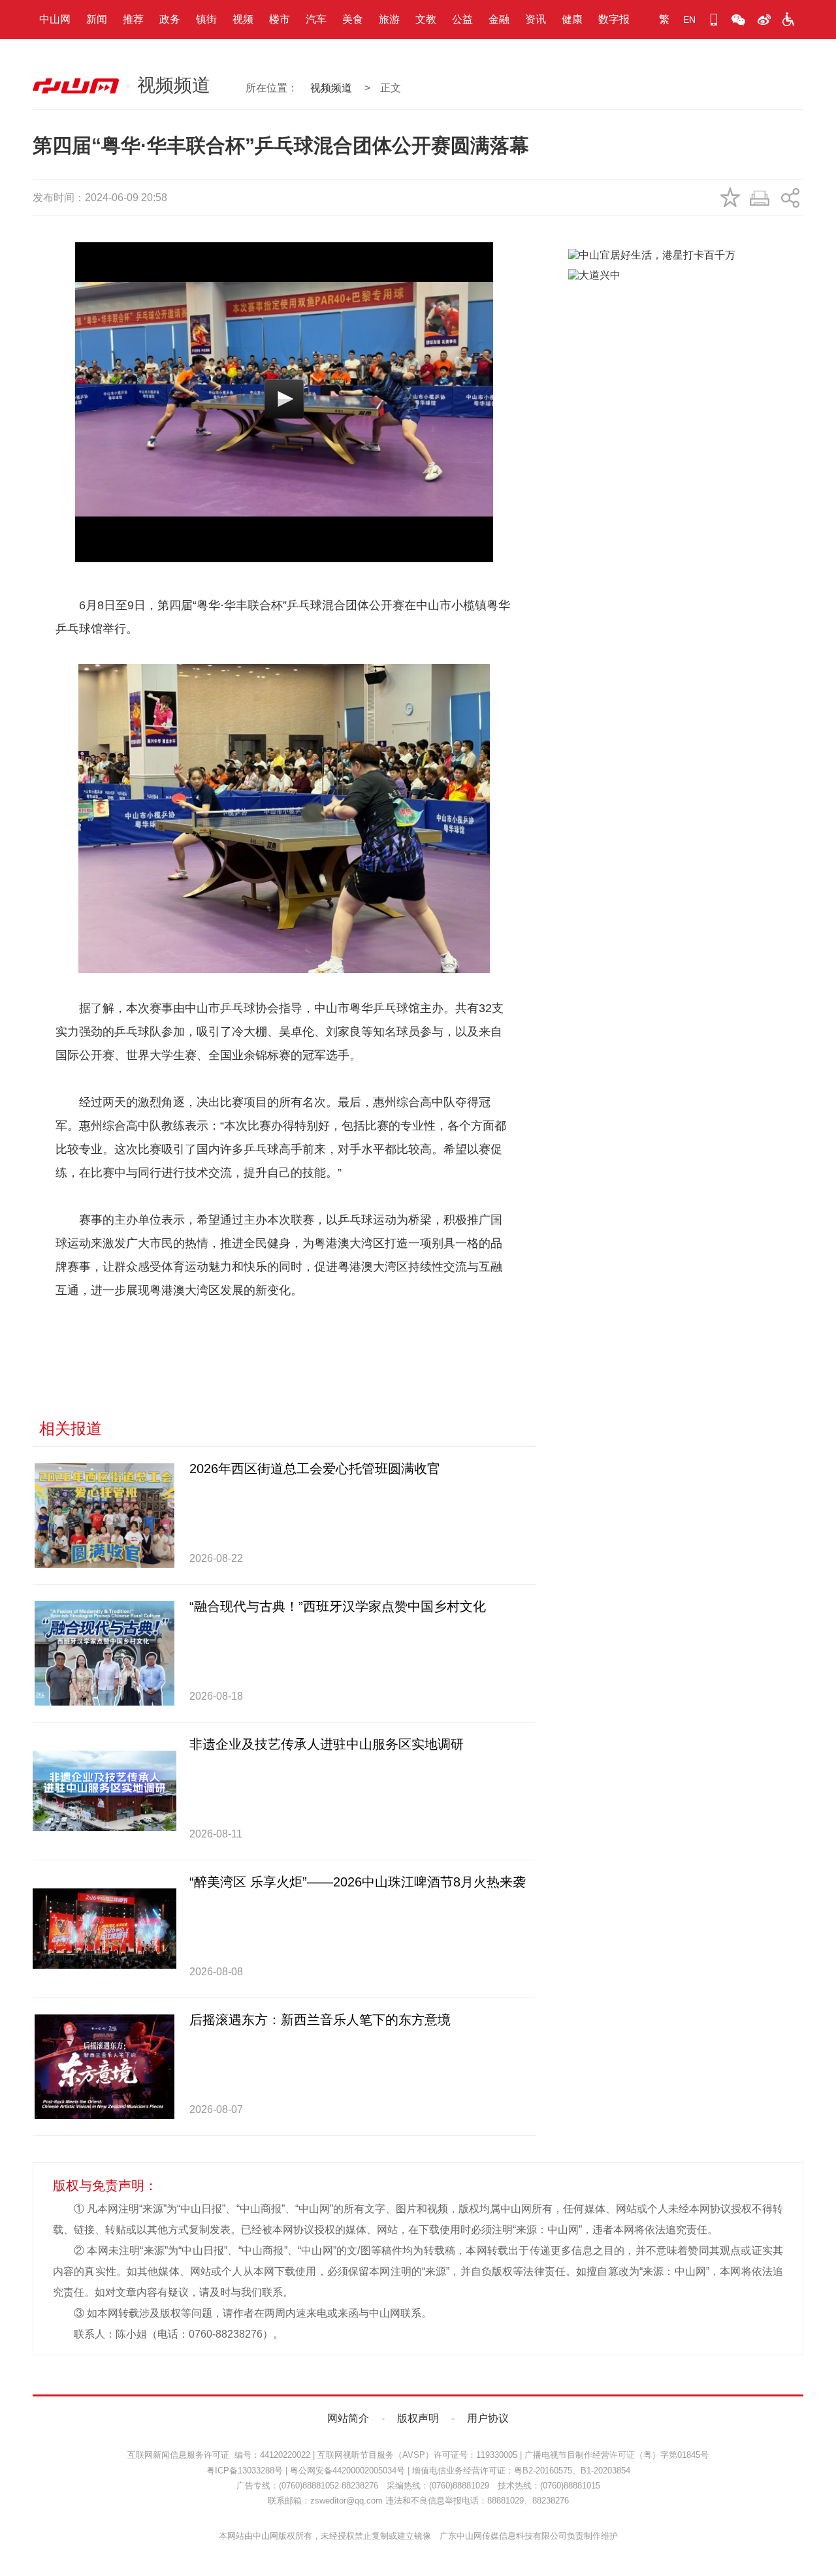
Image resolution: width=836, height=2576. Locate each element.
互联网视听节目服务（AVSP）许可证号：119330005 (417, 2455)
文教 (426, 19)
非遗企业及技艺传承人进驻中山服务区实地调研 (327, 1744)
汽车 (316, 19)
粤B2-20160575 (543, 2471)
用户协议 (488, 2418)
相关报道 (71, 1428)
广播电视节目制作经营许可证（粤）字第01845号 (617, 2455)
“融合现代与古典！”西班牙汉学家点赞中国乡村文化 (338, 1606)
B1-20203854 (605, 2471)
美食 (353, 19)
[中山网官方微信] (739, 20)
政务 (170, 19)
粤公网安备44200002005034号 (347, 2471)
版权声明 (418, 2418)
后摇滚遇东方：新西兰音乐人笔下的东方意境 (320, 2020)
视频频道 (331, 88)
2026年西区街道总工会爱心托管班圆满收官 (315, 1469)
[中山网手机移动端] (714, 20)
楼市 (280, 19)
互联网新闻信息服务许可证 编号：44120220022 (219, 2455)
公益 (462, 19)
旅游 (389, 19)
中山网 (55, 19)
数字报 (614, 19)
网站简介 (348, 2418)
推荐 (133, 19)
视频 (243, 19)
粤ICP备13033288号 (245, 2471)
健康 (572, 19)
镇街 (206, 19)
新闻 (97, 19)
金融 (499, 19)
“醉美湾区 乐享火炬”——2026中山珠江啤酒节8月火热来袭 (358, 1882)
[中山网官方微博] (764, 20)
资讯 (536, 19)
